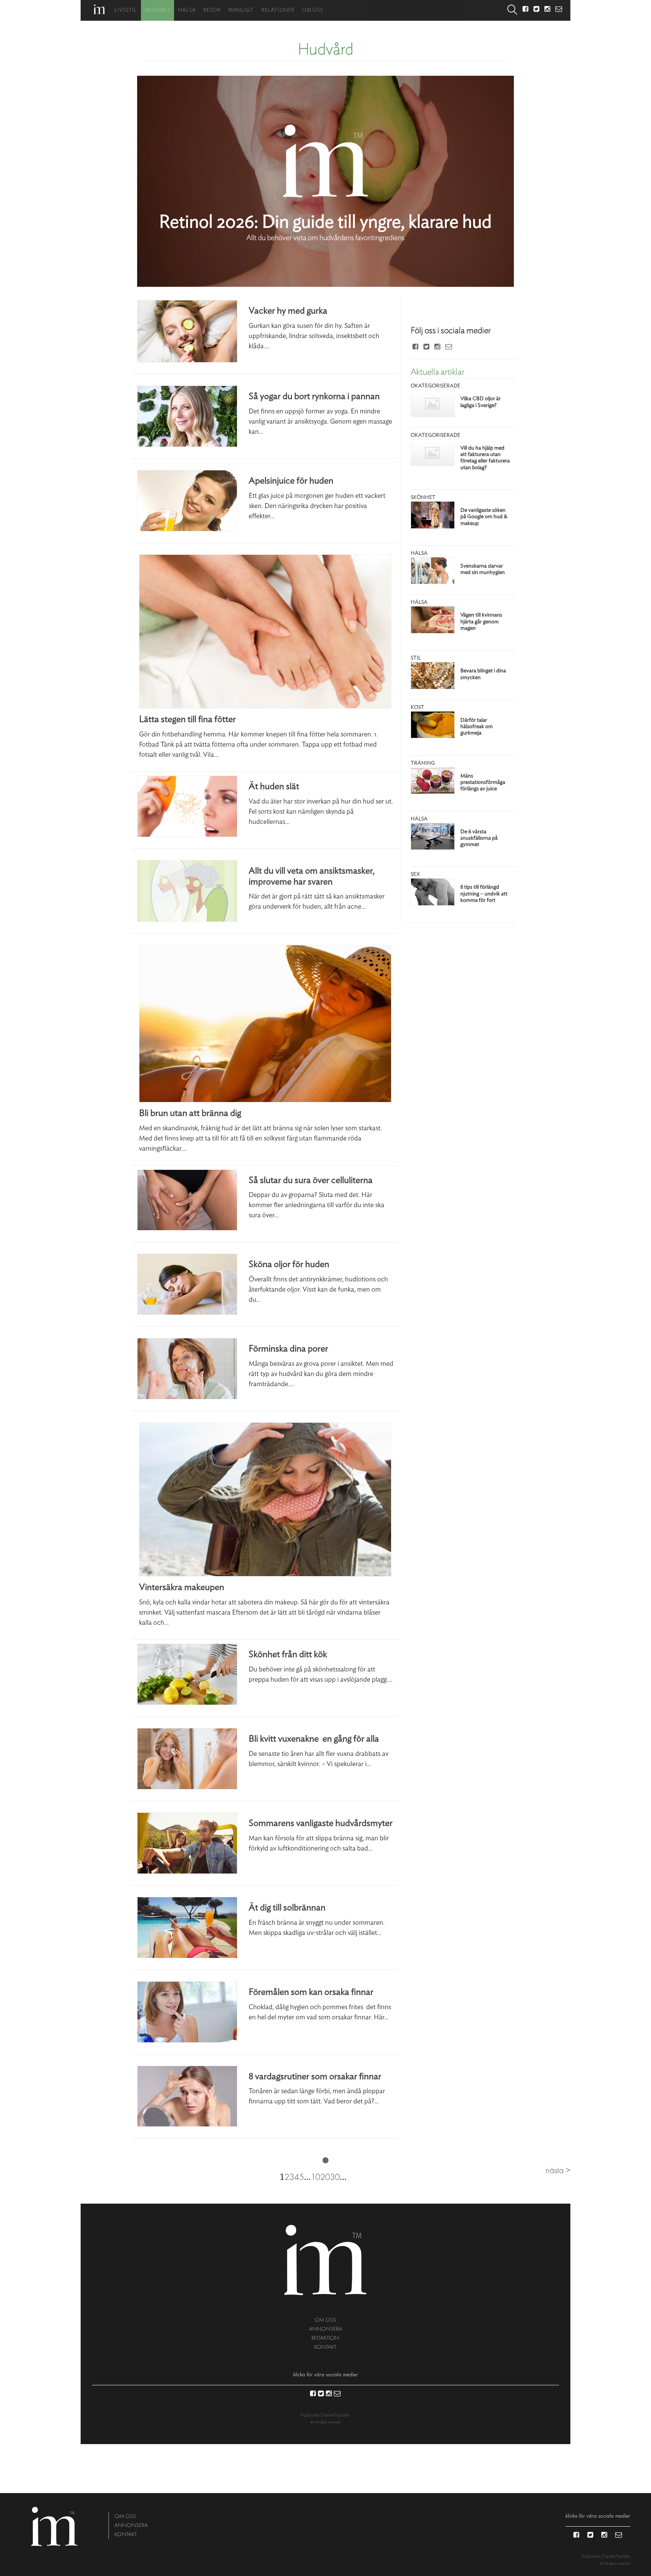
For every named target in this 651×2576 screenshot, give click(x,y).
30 (335, 2177)
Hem (99, 9)
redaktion (325, 2338)
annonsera (325, 2329)
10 (316, 2177)
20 (325, 2177)
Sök (512, 10)
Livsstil (126, 10)
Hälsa (187, 10)
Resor (212, 10)
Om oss (313, 10)
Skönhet (157, 10)
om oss (325, 2320)
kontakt (325, 2347)
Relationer (278, 10)
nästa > (558, 2170)
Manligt (241, 10)
